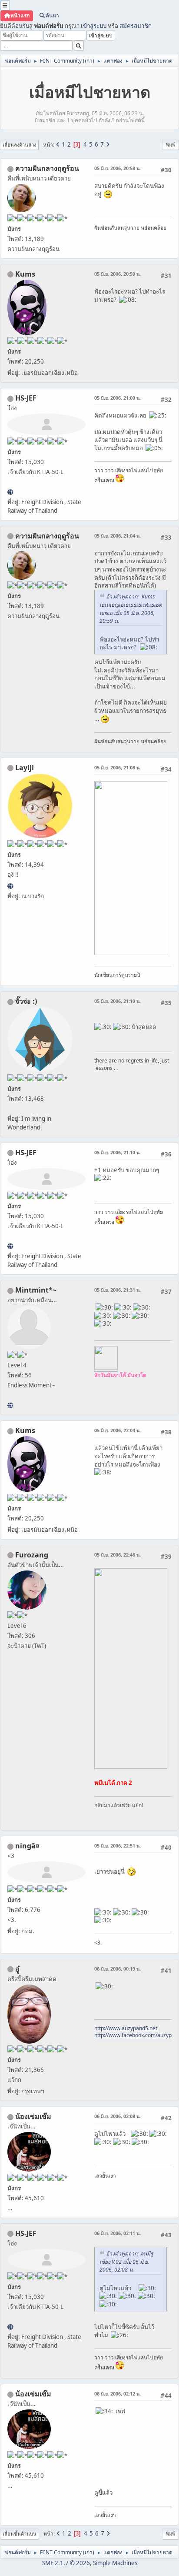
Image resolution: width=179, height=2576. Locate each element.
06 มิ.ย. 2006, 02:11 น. (118, 2233)
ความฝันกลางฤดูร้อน (47, 168)
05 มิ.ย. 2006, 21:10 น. (118, 1001)
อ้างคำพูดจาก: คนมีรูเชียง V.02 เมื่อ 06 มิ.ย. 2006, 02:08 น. (126, 2262)
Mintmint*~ (36, 1290)
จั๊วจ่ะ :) (26, 1001)
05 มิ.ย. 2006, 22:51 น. (118, 1846)
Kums (25, 274)
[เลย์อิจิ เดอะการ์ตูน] (10, 886)
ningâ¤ (27, 1846)
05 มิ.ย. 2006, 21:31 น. (118, 1290)
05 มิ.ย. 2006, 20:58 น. (118, 168)
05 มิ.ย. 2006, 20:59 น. (118, 274)
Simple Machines (115, 2563)
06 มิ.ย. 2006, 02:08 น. (118, 2116)
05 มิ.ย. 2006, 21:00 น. (118, 398)
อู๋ (17, 1969)
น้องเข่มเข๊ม (33, 2116)
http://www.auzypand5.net (126, 2028)
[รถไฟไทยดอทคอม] (10, 492)
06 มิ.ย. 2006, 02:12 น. (118, 2394)
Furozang (32, 1555)
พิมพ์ (171, 145)
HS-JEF (26, 398)
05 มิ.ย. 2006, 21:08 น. (118, 767)
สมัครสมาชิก (136, 26)
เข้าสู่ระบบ (94, 26)
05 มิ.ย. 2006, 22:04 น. (118, 1430)
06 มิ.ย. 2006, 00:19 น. (118, 1969)
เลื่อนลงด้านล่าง (19, 145)
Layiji (25, 768)
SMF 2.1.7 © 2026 (66, 2563)
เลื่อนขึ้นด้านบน (20, 2534)
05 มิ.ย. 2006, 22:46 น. (118, 1555)
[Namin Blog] (10, 1405)
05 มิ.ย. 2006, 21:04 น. (118, 536)
